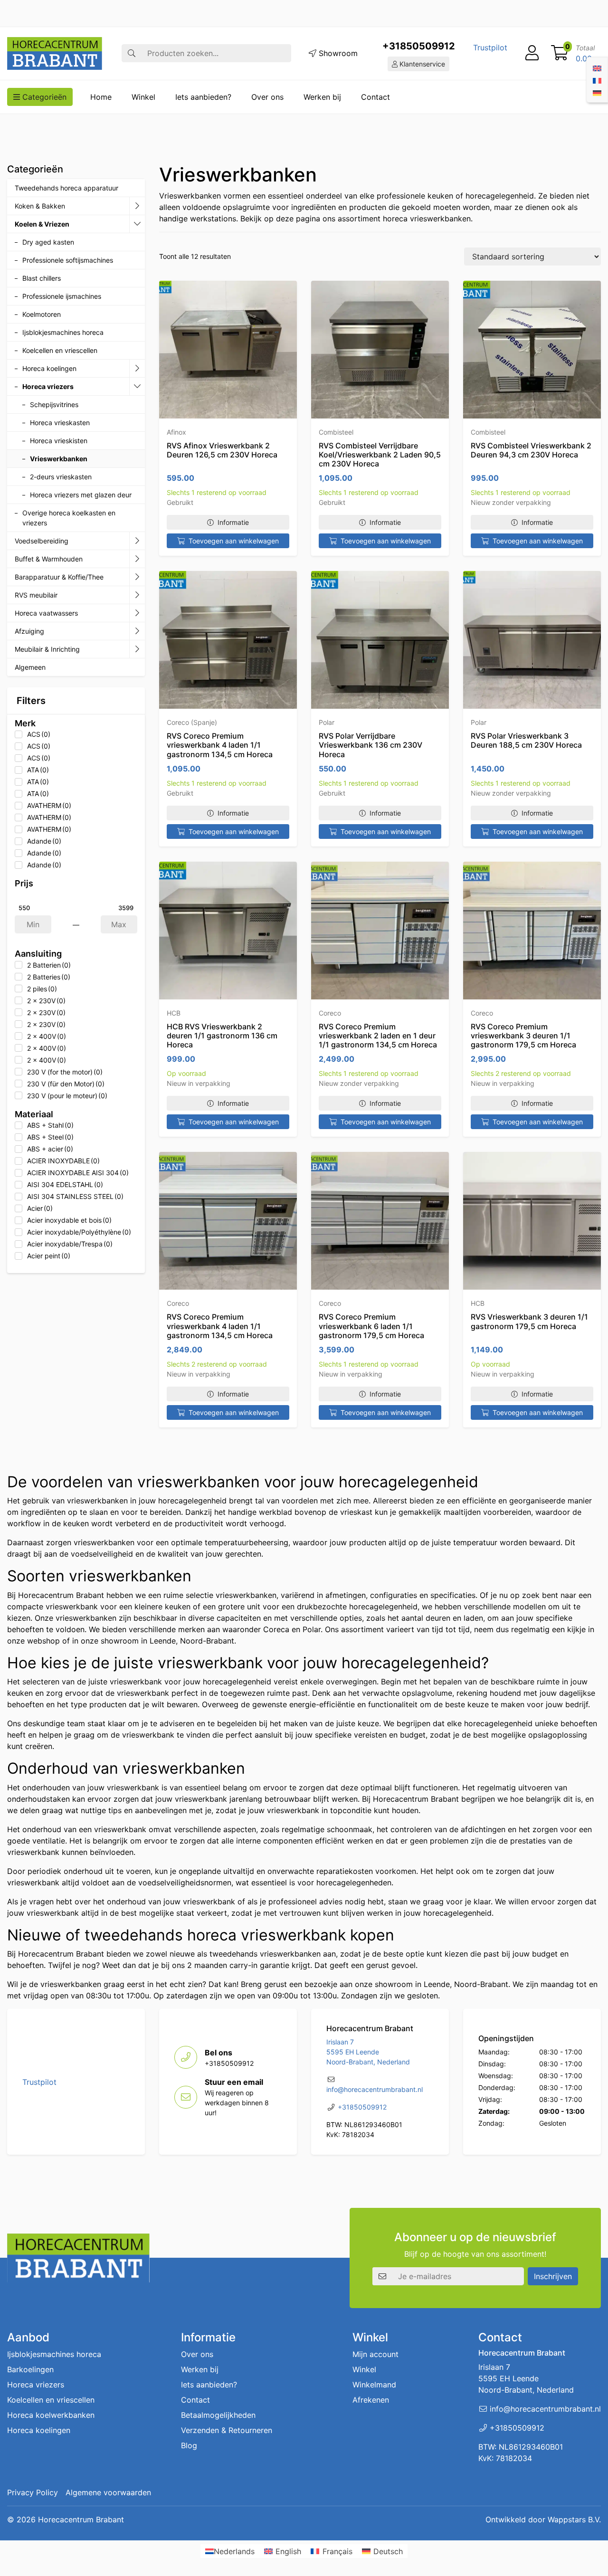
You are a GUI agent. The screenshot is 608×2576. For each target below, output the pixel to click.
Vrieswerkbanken (59, 459)
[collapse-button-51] (137, 595)
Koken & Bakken (40, 206)
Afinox (176, 432)
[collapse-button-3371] (137, 631)
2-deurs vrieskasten (61, 477)
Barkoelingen (30, 2369)
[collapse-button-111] (137, 577)
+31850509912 (419, 46)
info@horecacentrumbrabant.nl (375, 2089)
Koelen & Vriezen (42, 224)
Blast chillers (42, 278)
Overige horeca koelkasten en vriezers (69, 518)
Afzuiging (29, 631)
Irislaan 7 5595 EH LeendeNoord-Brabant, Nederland (368, 2052)
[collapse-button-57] (137, 559)
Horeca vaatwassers (46, 613)
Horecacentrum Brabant (81, 2519)
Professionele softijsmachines (68, 260)
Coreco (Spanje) (192, 722)
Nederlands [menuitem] (234, 2551)
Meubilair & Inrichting (47, 649)
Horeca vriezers (48, 386)
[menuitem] (597, 67)
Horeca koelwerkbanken (51, 2415)
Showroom (337, 53)
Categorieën (43, 97)
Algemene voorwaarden (108, 2492)
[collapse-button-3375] (137, 387)
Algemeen (30, 667)
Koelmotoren (42, 314)
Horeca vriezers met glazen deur (81, 495)
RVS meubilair (36, 595)
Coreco (330, 1013)
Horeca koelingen (49, 368)
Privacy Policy (33, 2492)
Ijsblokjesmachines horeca (63, 332)
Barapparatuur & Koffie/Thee (59, 577)
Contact (375, 97)
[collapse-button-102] (137, 649)
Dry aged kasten (48, 242)
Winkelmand (374, 2385)
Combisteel (336, 432)
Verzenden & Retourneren (227, 2430)
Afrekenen (371, 2400)
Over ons (267, 97)
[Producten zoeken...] (132, 53)
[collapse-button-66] (137, 613)
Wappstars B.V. (574, 2519)
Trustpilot (490, 48)
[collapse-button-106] (137, 224)
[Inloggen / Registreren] (532, 53)
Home (101, 97)
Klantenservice (421, 64)
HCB (174, 1013)
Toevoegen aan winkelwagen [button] (234, 541)
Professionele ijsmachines (62, 296)
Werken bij (322, 97)
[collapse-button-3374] (137, 369)
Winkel (143, 97)
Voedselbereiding (42, 541)
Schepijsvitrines (54, 404)
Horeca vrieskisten (59, 441)
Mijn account (375, 2354)
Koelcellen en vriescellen (60, 350)
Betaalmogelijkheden (218, 2415)
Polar (327, 722)
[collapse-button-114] (137, 206)
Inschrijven (553, 2276)
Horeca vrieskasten (60, 423)
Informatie (233, 522)
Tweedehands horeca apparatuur (66, 188)
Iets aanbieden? (203, 97)
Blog (189, 2445)
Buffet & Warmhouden (49, 559)
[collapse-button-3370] (137, 541)
